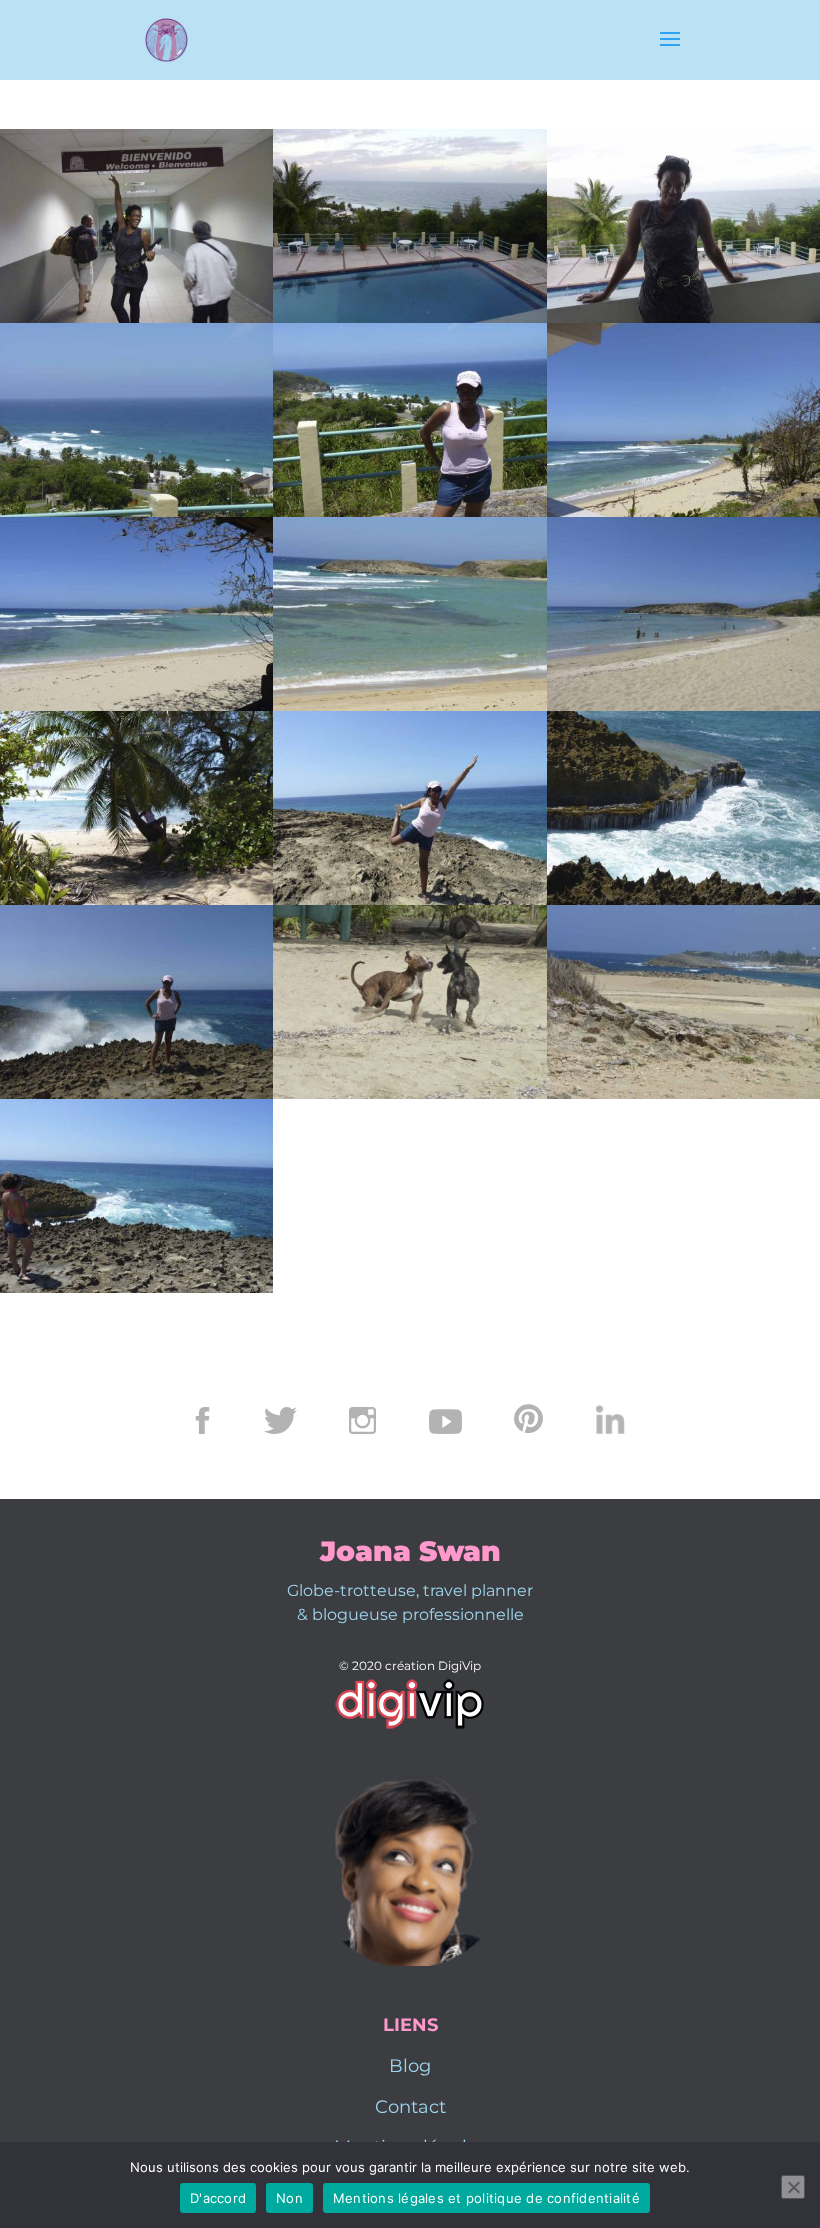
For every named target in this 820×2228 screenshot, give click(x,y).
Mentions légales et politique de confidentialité (486, 2198)
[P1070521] (136, 511)
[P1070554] (683, 1093)
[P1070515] (683, 317)
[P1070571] (136, 1287)
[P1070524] (409, 511)
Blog (410, 2066)
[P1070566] (409, 899)
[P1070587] (136, 1093)
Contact (410, 2107)
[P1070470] (136, 317)
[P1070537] (683, 511)
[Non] (793, 2187)
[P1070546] (683, 705)
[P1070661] (409, 1093)
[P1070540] (136, 705)
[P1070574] (683, 899)
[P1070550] (136, 899)
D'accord (218, 2198)
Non (289, 2198)
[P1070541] (409, 705)
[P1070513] (409, 317)
